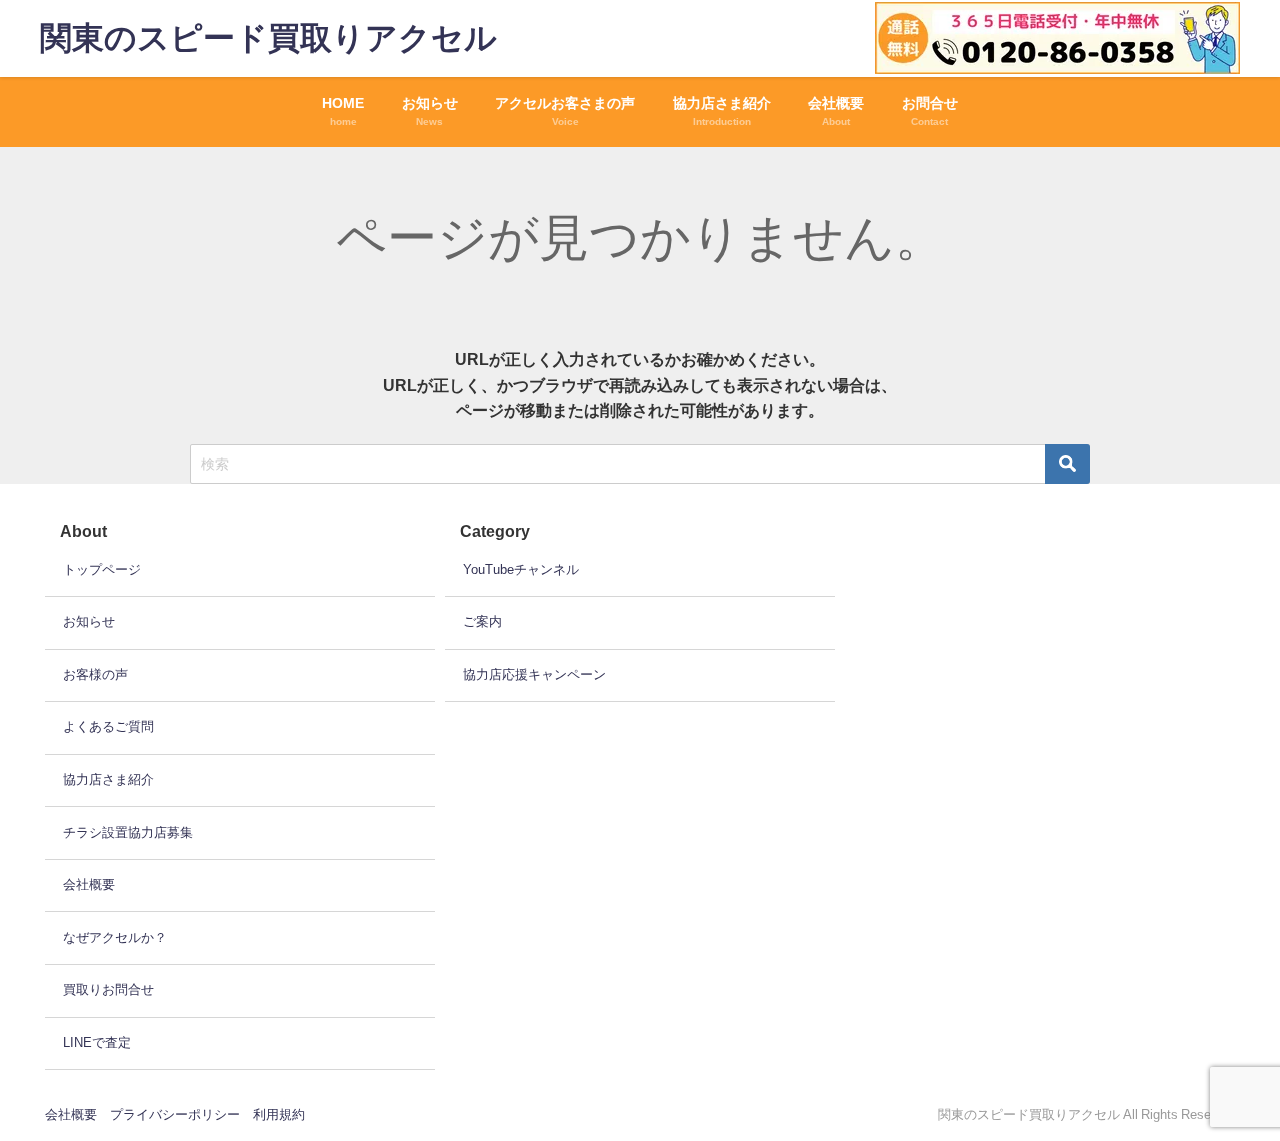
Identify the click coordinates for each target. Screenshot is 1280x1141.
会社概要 (89, 884)
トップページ (102, 569)
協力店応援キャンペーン (534, 674)
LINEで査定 (97, 1042)
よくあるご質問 (108, 726)
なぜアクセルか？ (115, 937)
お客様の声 (95, 674)
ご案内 (482, 621)
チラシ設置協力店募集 (128, 832)
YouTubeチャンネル (521, 569)
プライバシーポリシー (175, 1114)
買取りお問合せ (108, 989)
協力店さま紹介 (108, 779)
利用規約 (279, 1114)
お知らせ (89, 621)
